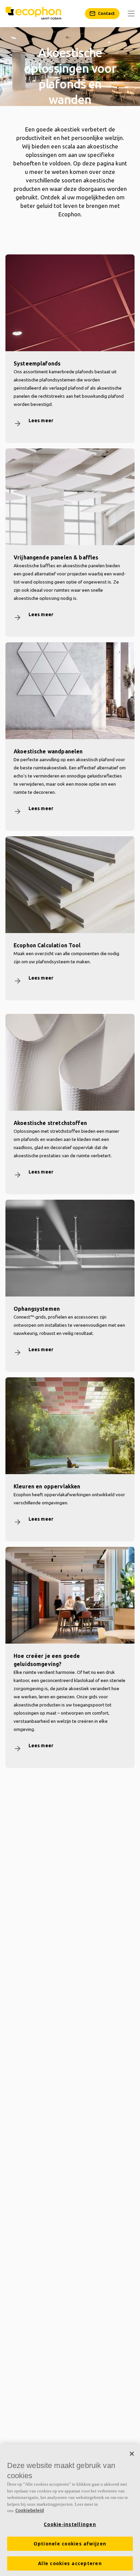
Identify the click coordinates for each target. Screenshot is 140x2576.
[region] (70, 2510)
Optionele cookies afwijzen (70, 2544)
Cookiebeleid (30, 2510)
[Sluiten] (132, 2454)
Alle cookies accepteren (70, 2563)
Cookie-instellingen (70, 2524)
